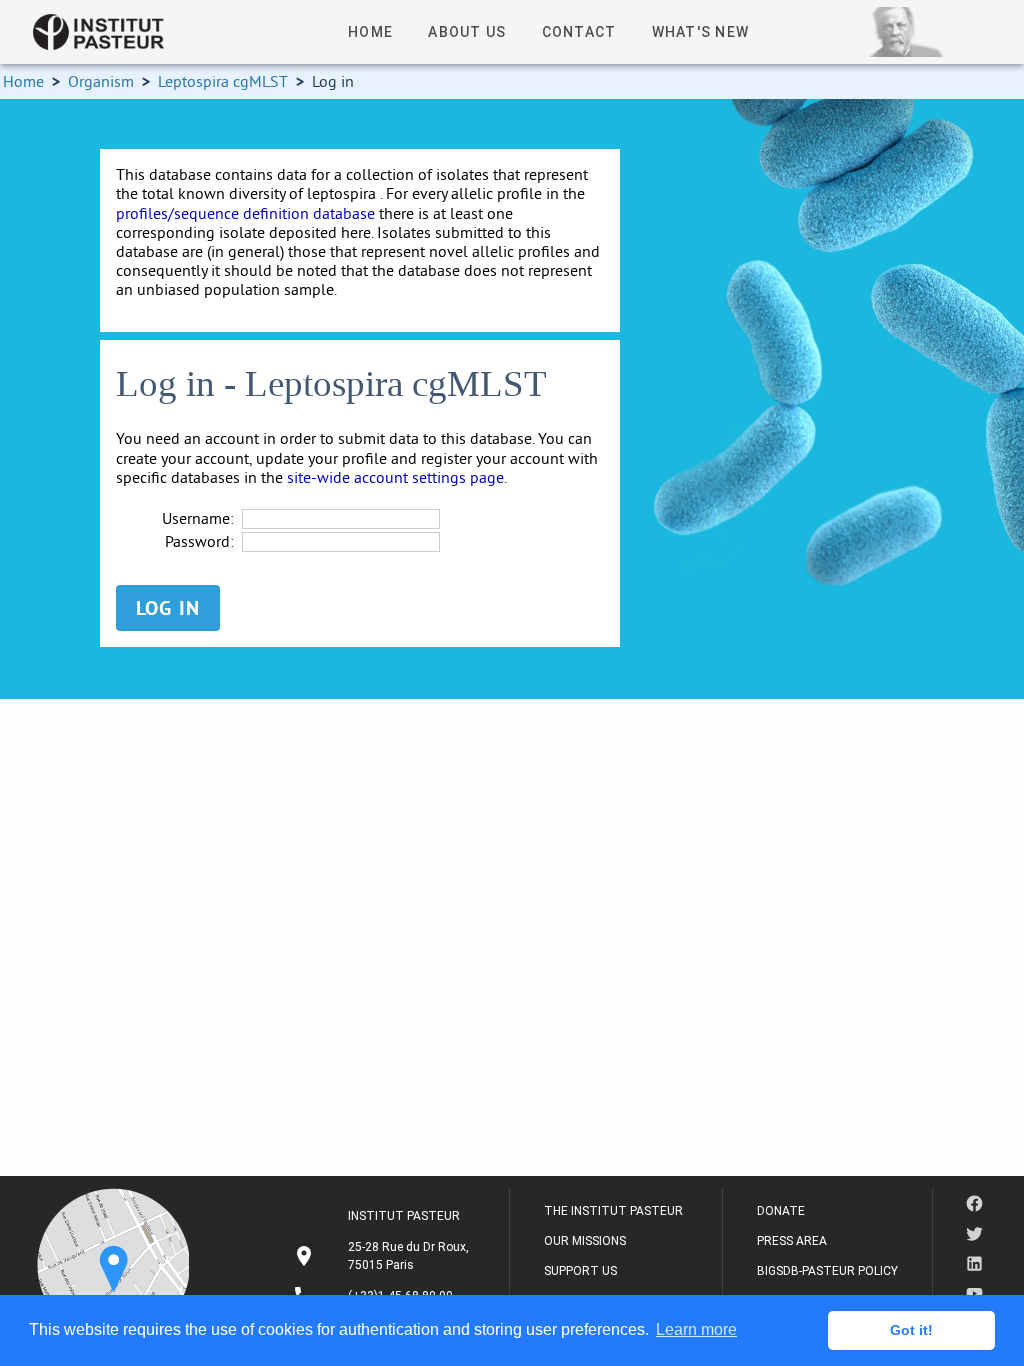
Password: (199, 541)
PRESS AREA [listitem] (792, 1241)
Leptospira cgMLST (223, 81)
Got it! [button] (911, 1330)
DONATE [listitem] (781, 1211)
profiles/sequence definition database (245, 213)
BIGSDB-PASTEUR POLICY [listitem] (827, 1271)
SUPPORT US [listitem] (580, 1271)
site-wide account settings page (395, 477)
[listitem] (383, 1256)
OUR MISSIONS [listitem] (585, 1241)
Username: (198, 518)
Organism (101, 81)
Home (23, 81)
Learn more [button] (696, 1329)
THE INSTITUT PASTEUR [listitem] (613, 1211)
